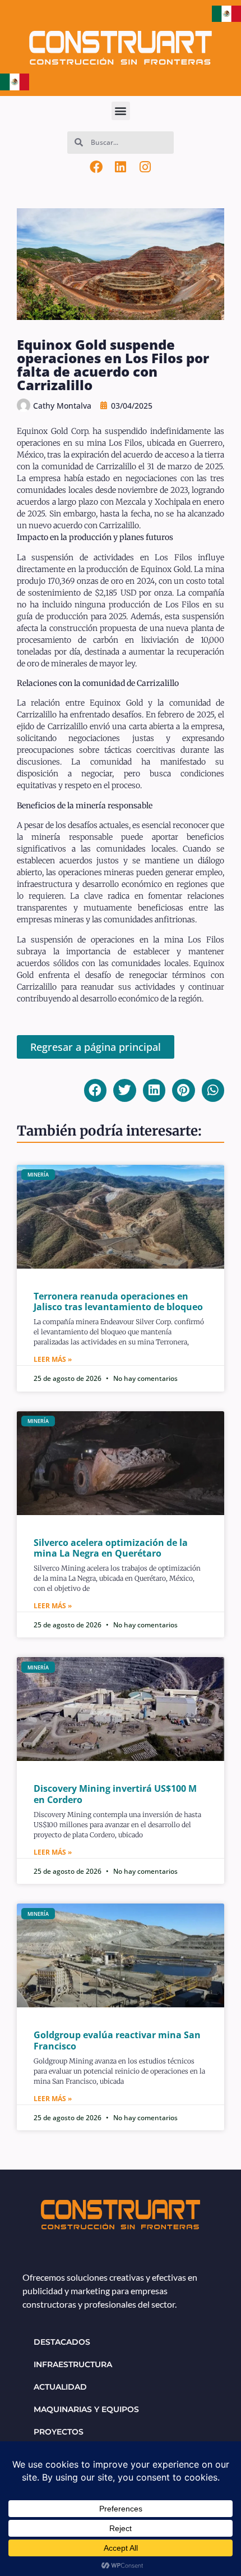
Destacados (62, 2342)
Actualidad (60, 2387)
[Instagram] (145, 167)
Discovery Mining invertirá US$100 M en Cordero (115, 1794)
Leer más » (53, 1359)
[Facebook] (96, 167)
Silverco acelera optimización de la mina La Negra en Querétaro (111, 1548)
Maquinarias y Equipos (86, 2409)
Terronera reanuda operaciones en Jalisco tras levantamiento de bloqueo (118, 1301)
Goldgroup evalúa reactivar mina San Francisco (117, 2040)
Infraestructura (73, 2364)
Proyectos (59, 2432)
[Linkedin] (121, 167)
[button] (121, 111)
